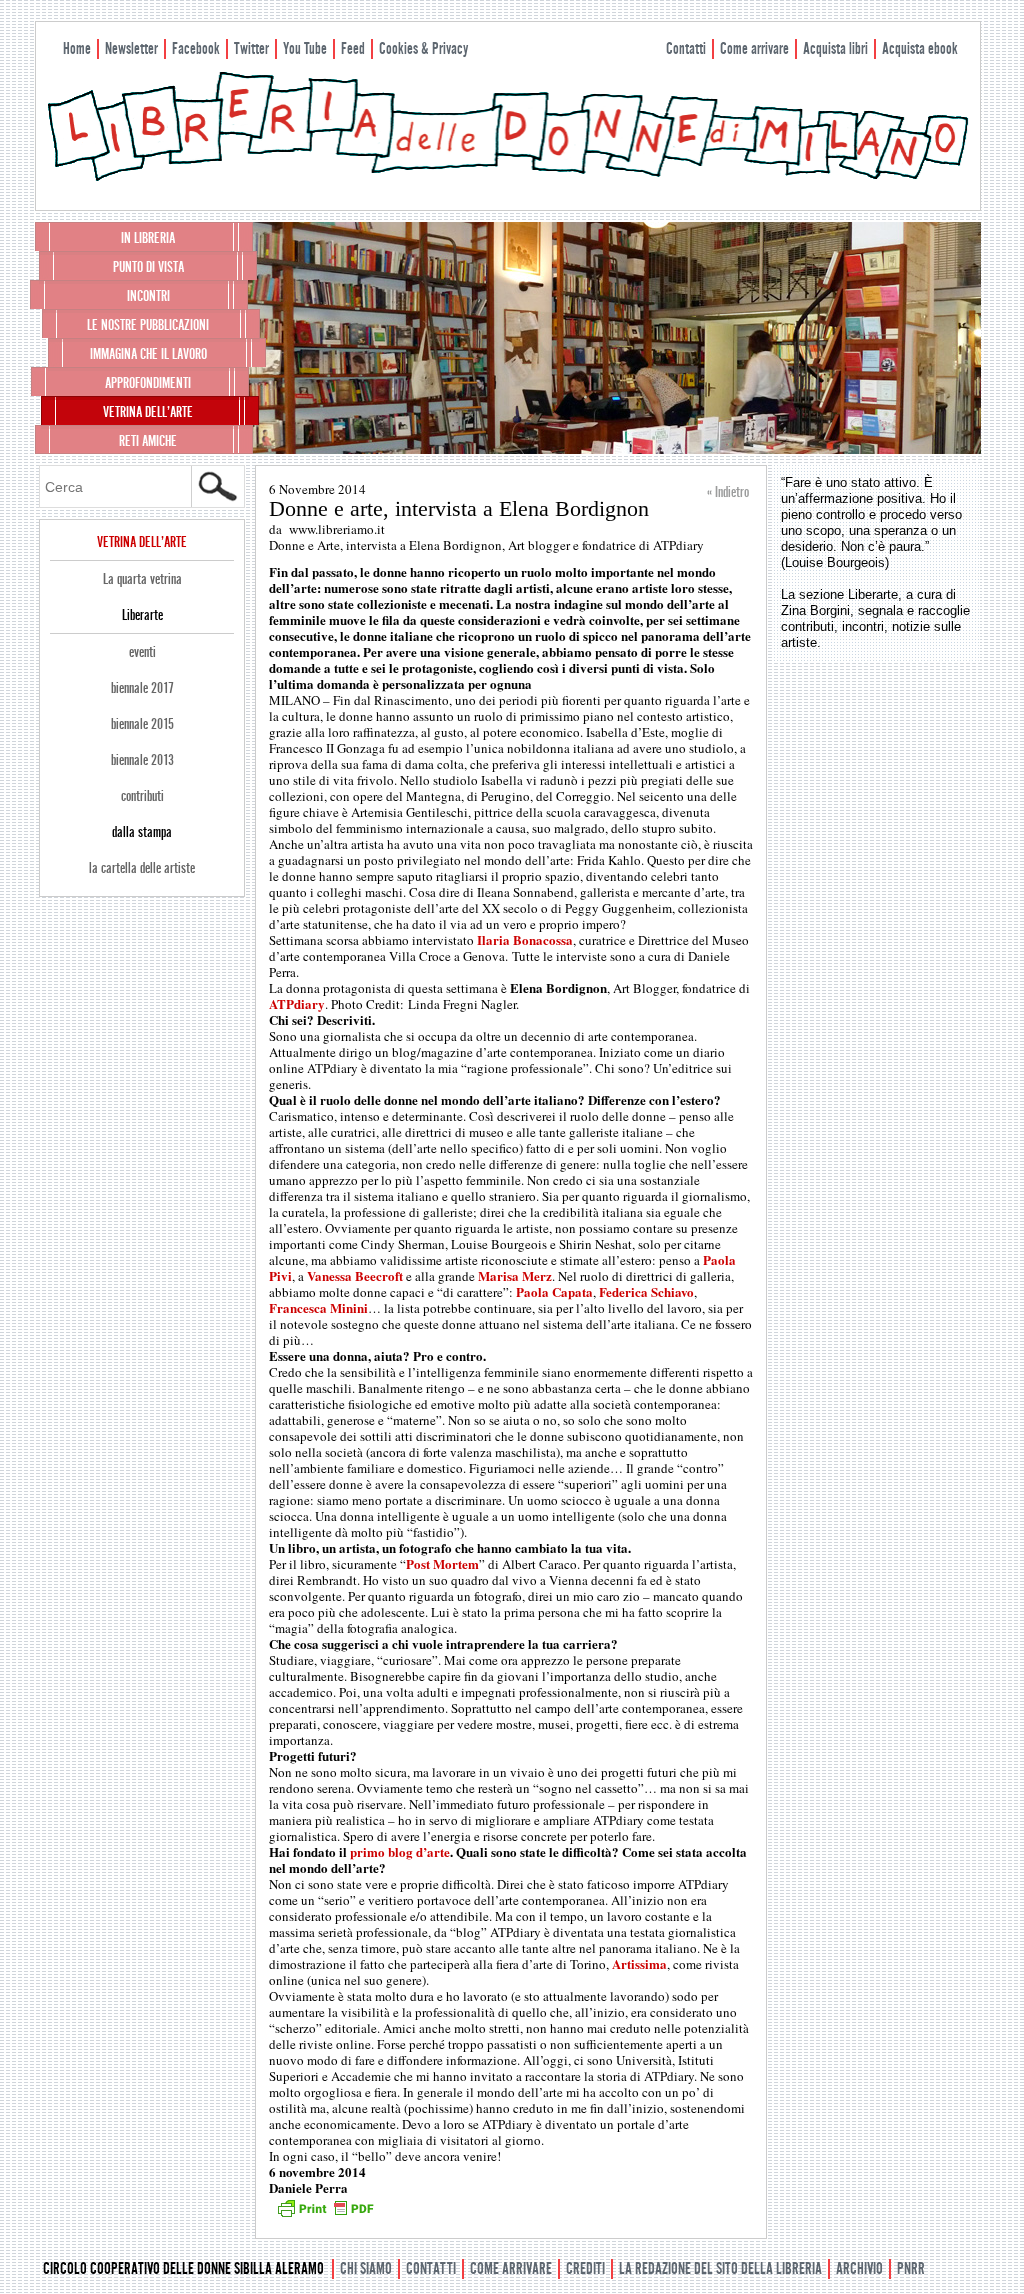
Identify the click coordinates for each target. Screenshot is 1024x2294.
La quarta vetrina (142, 579)
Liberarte (142, 615)
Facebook (196, 48)
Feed (353, 48)
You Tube (305, 48)
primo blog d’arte (400, 1851)
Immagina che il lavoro (148, 354)
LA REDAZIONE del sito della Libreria (720, 2268)
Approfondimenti (148, 383)
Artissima (639, 1963)
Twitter (251, 48)
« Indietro (728, 492)
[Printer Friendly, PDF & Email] (325, 2215)
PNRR (911, 2268)
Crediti (585, 2268)
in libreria (148, 238)
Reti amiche (148, 441)
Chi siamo (366, 2268)
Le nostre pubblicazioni (148, 325)
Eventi (142, 652)
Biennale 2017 (142, 688)
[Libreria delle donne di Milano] (508, 177)
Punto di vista (148, 267)
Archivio (859, 2268)
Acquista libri (835, 48)
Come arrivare (754, 48)
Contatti (686, 48)
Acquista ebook (920, 48)
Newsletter (131, 48)
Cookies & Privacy (423, 48)
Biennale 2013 (142, 760)
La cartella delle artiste (142, 868)
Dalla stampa (142, 832)
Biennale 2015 (142, 724)
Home (77, 48)
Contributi (142, 796)
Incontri (148, 296)
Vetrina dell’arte (148, 412)
